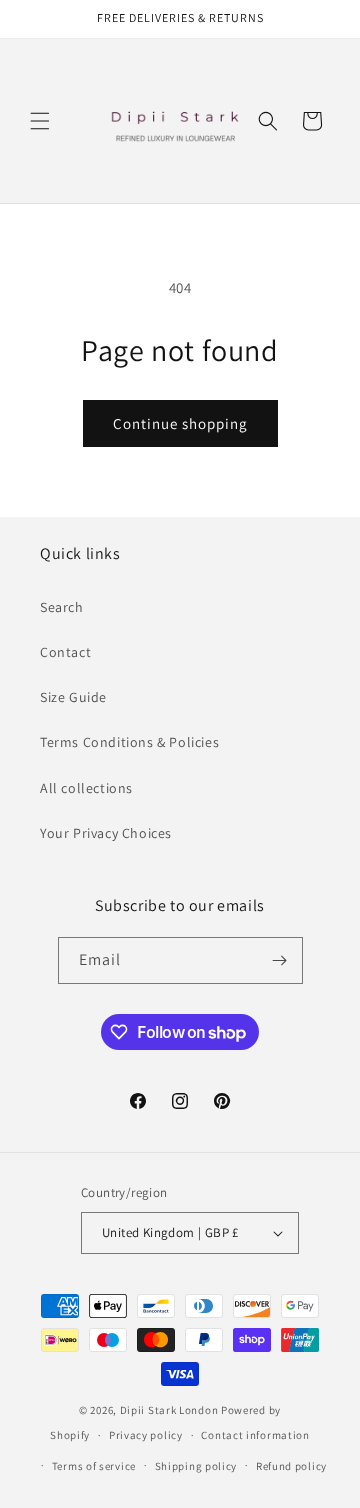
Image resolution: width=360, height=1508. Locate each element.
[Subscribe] (280, 960)
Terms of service (94, 1466)
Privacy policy (146, 1435)
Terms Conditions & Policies (129, 742)
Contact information (255, 1435)
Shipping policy (196, 1466)
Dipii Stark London (169, 1410)
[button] (40, 121)
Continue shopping (180, 423)
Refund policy (291, 1466)
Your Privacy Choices (106, 833)
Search (62, 607)
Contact (65, 652)
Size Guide (73, 697)
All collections (86, 788)
